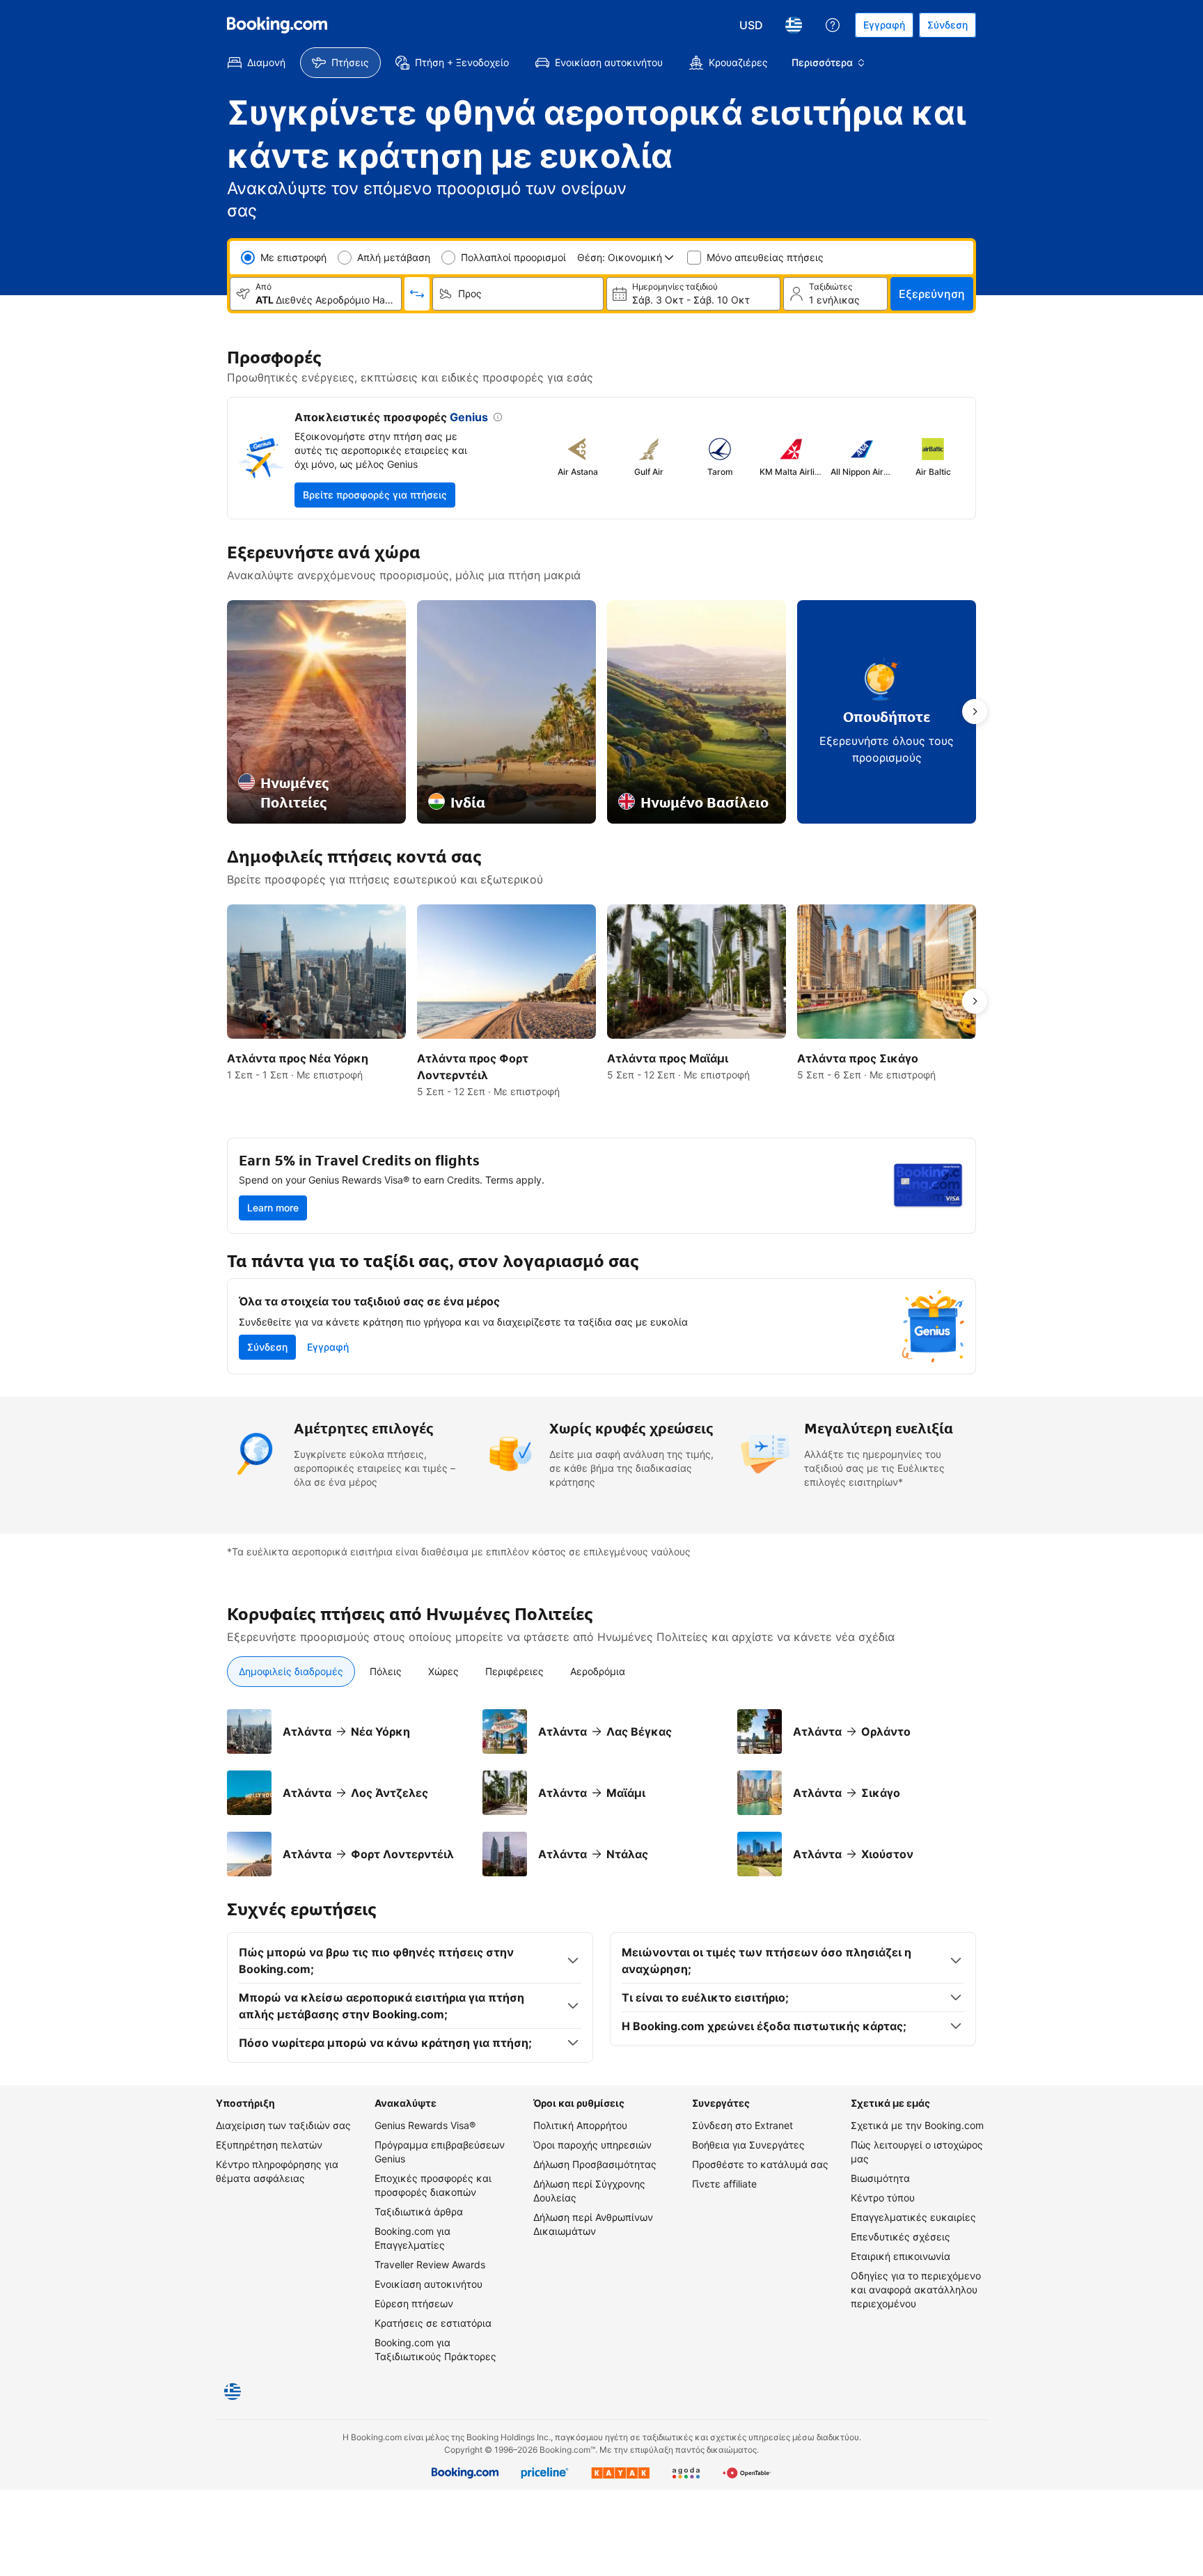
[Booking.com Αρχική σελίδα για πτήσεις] (277, 25)
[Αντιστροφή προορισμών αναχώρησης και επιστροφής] (417, 294)
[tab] (291, 1672)
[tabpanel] (601, 1793)
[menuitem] (257, 63)
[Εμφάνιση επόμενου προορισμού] (975, 712)
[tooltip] (495, 418)
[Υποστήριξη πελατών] (833, 25)
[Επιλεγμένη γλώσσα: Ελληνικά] (794, 25)
